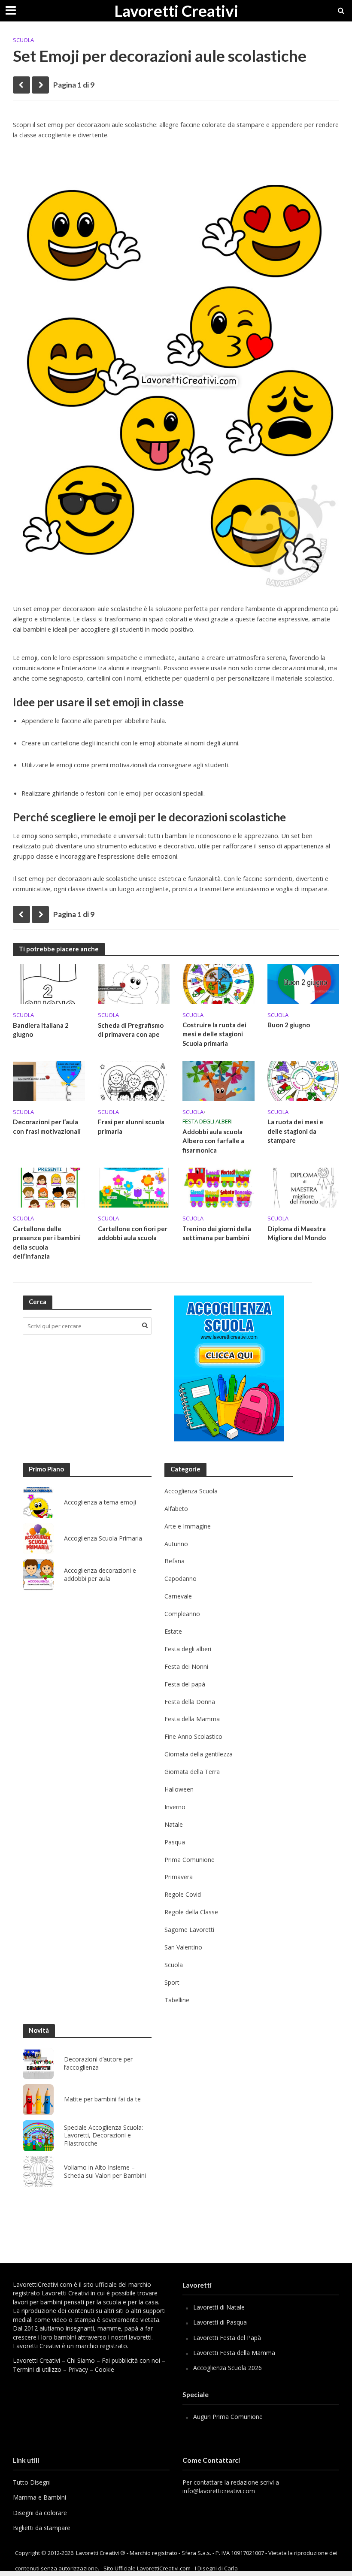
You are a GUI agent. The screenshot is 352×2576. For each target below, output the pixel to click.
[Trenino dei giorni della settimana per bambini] (218, 1187)
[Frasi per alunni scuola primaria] (134, 1080)
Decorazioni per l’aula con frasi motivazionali (47, 1126)
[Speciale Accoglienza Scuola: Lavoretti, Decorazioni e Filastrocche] (38, 2136)
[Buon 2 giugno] (303, 983)
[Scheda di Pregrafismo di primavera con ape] (134, 983)
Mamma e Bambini (39, 2497)
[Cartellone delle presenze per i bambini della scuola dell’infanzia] (49, 1187)
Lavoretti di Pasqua (220, 2322)
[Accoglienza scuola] (229, 1368)
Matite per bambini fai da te (102, 2099)
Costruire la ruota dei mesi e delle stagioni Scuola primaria (214, 1034)
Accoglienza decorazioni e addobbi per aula (100, 1575)
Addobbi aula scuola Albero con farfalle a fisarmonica (213, 1141)
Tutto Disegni (32, 2482)
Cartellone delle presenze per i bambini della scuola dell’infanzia (47, 1242)
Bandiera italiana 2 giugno (41, 1030)
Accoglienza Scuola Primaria (103, 1538)
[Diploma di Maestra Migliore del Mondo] (303, 1187)
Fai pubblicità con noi (131, 2360)
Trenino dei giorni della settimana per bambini (217, 1233)
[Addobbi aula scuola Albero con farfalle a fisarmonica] (218, 1080)
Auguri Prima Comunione (228, 2417)
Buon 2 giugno (289, 1025)
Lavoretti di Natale (219, 2307)
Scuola (23, 40)
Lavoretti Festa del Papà (227, 2338)
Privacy (78, 2369)
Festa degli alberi (208, 1121)
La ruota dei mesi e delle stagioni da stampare (295, 1131)
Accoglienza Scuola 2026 (228, 2368)
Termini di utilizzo (37, 2369)
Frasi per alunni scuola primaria (131, 1126)
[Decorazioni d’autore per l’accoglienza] (38, 2064)
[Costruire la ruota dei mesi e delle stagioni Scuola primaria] (218, 983)
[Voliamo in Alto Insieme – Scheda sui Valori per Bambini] (38, 2172)
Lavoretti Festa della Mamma (234, 2353)
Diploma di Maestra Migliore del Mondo (297, 1233)
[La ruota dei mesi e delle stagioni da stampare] (303, 1080)
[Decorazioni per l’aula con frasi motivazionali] (49, 1080)
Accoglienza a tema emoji (100, 1502)
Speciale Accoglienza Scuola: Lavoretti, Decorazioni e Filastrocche (103, 2136)
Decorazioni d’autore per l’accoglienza (98, 2063)
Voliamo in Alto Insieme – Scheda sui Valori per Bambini (105, 2172)
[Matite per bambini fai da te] (38, 2100)
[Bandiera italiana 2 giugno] (49, 983)
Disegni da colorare (40, 2513)
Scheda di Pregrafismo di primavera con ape (131, 1030)
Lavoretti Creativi (176, 11)
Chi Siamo (81, 2360)
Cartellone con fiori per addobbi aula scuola (133, 1233)
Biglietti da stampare (42, 2528)
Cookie (105, 2369)
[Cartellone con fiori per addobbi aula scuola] (134, 1187)
